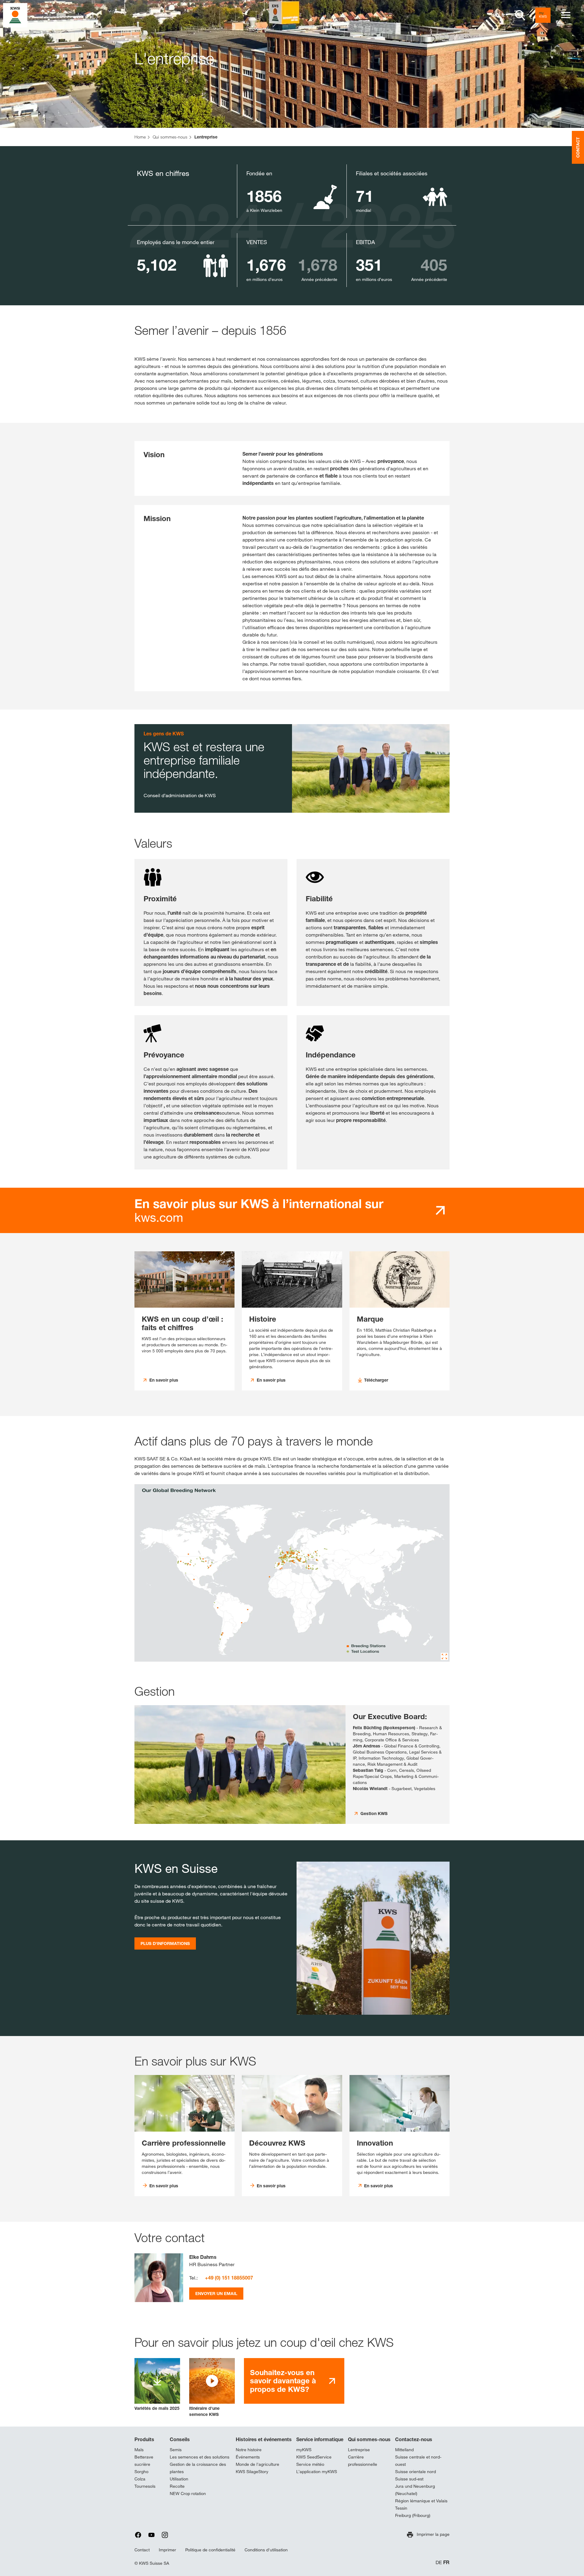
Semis (176, 2450)
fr (503, 15)
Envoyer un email (216, 2293)
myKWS (304, 2450)
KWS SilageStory (252, 2472)
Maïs (139, 2450)
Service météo (310, 2464)
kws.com (259, 1211)
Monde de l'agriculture (257, 2464)
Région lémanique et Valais (421, 2501)
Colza (140, 2479)
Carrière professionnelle (363, 2461)
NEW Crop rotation (188, 2494)
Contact (142, 2550)
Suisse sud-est (409, 2479)
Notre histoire (249, 2450)
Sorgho (141, 2472)
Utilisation (179, 2479)
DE (439, 2562)
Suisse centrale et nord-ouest (418, 2461)
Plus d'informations (165, 1943)
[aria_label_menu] (566, 15)
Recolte (177, 2486)
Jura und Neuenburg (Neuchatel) (415, 2490)
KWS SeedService (314, 2457)
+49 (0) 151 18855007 (229, 2278)
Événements (248, 2457)
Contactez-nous (414, 2439)
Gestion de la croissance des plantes (198, 2468)
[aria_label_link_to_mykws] (543, 15)
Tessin (401, 2508)
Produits (144, 2439)
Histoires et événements (264, 2439)
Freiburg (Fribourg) (413, 2515)
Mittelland (404, 2450)
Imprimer (167, 2550)
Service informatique (320, 2439)
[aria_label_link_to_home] (15, 15)
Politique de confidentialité (210, 2550)
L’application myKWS (317, 2472)
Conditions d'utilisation (266, 2550)
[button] (212, 2388)
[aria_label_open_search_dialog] (520, 15)
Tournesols (145, 2486)
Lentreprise (359, 2450)
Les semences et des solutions (200, 2457)
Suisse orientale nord (415, 2472)
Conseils (180, 2439)
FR (446, 2562)
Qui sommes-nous (369, 2439)
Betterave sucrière (144, 2461)
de (494, 15)
